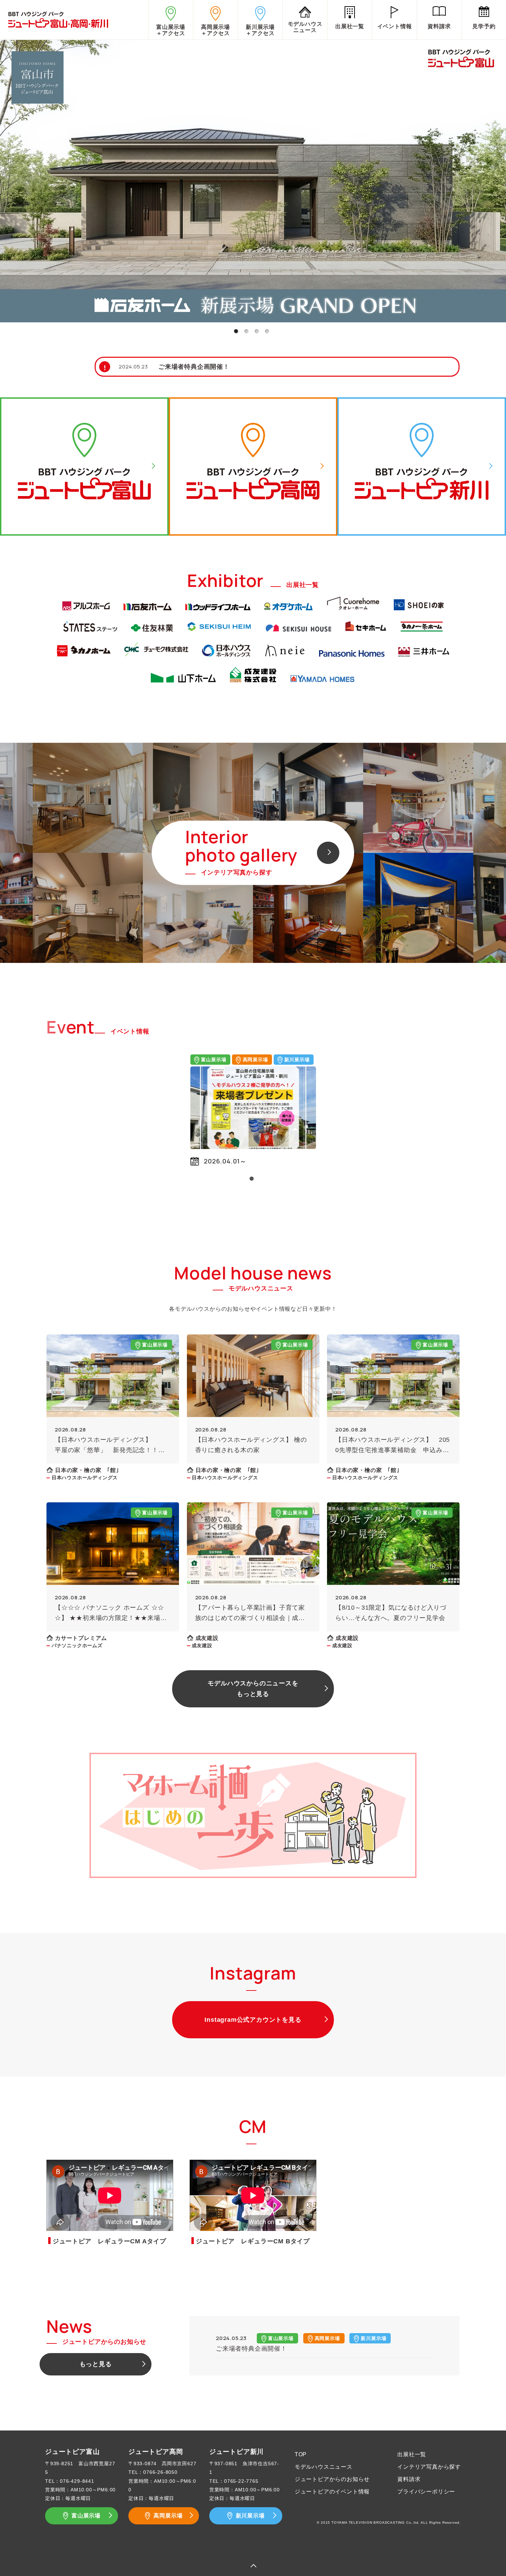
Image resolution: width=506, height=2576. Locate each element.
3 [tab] (256, 331)
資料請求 (409, 2479)
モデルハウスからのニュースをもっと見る (253, 1689)
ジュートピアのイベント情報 (332, 2492)
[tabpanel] (253, 180)
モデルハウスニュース (324, 2467)
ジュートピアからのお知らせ (332, 2479)
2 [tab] (246, 331)
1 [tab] (236, 331)
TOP (301, 2454)
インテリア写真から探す (429, 2467)
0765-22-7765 (241, 2481)
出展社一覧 (412, 2454)
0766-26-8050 (160, 2472)
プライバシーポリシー (426, 2492)
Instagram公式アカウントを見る (253, 2020)
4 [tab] (267, 331)
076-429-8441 (77, 2481)
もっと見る (96, 2364)
